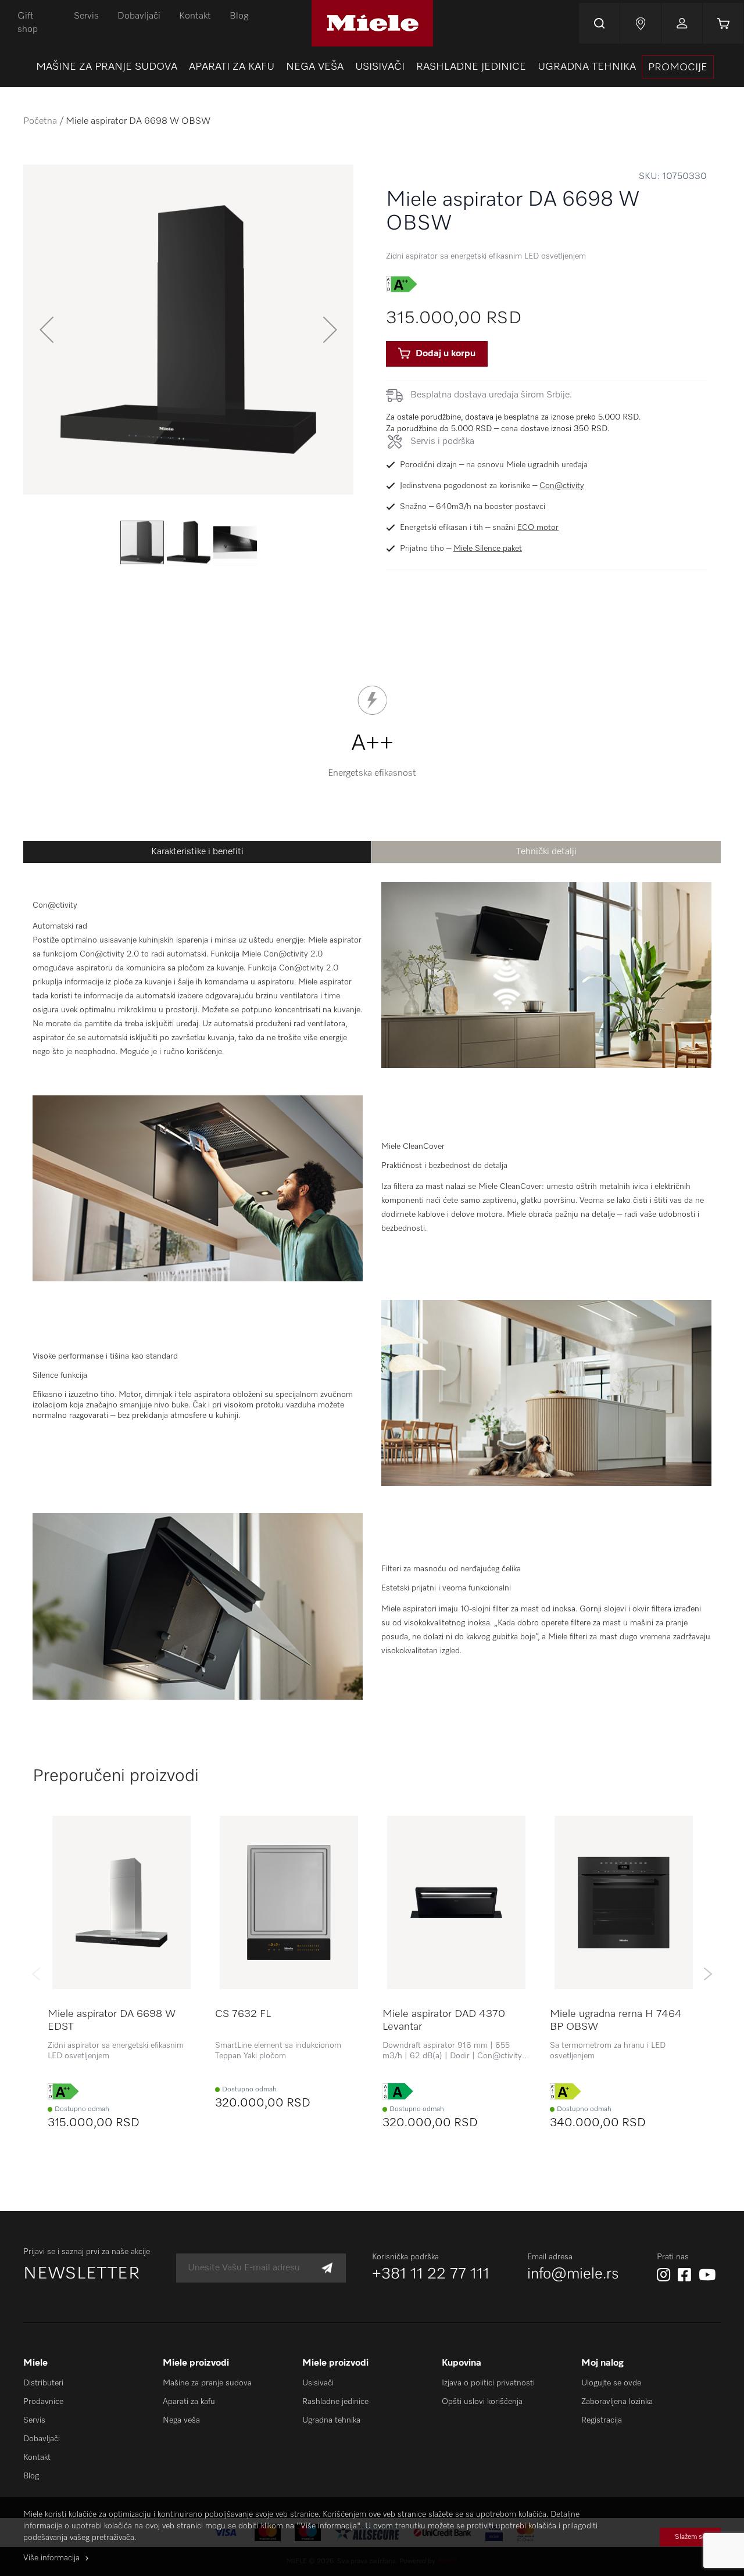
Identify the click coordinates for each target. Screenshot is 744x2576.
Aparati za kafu (189, 2402)
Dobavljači (139, 16)
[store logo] (372, 23)
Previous (36, 1974)
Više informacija (51, 2558)
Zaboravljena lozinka (617, 2402)
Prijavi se (682, 23)
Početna (40, 121)
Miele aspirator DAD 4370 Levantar (444, 2020)
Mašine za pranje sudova (207, 2383)
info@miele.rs (573, 2274)
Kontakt (195, 16)
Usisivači (318, 2383)
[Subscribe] (327, 2268)
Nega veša (181, 2420)
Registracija (602, 2420)
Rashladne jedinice (335, 2402)
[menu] (372, 67)
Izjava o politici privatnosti (488, 2383)
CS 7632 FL (243, 2014)
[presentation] (678, 67)
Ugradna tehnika (331, 2420)
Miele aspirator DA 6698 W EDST (112, 2020)
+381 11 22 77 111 (431, 2274)
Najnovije (641, 23)
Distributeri (43, 2383)
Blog (239, 16)
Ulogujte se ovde (611, 2383)
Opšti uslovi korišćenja (482, 2402)
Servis (86, 16)
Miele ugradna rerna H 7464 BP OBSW (616, 2020)
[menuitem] (107, 67)
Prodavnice (43, 2402)
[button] (46, 329)
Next (708, 1974)
